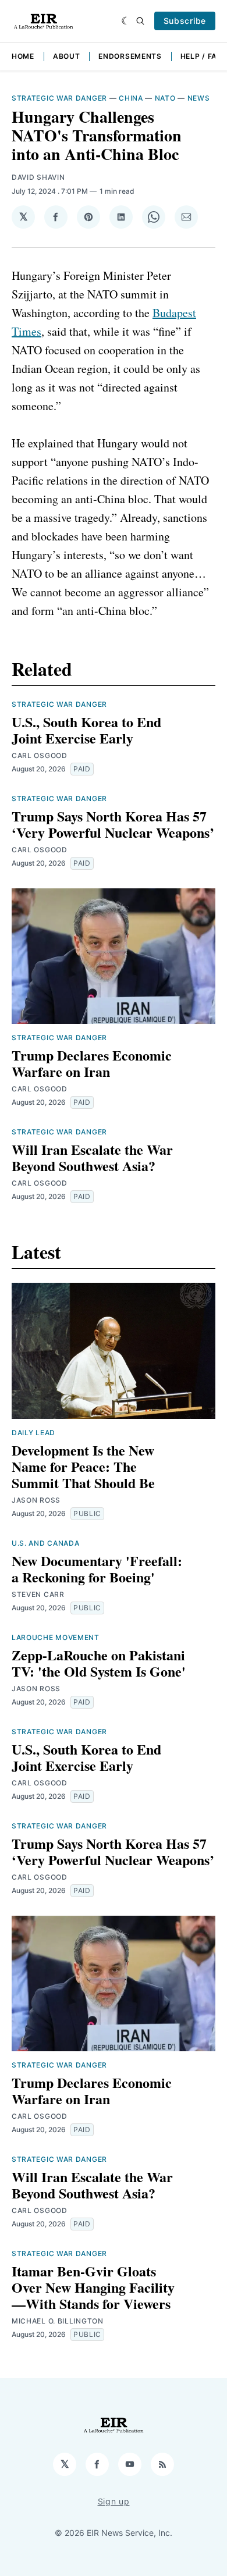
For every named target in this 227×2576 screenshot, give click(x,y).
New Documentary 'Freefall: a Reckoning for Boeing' (97, 1569)
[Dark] (126, 21)
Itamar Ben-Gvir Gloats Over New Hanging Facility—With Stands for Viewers (93, 2287)
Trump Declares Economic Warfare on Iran (92, 1063)
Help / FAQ (202, 56)
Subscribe (185, 21)
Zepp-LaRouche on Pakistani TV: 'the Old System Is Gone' (99, 1663)
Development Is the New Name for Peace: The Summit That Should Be (83, 1466)
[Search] (140, 21)
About (67, 56)
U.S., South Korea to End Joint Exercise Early (86, 730)
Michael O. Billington (58, 2321)
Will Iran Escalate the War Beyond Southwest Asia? (92, 1157)
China (131, 98)
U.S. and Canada (46, 1543)
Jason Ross (36, 1500)
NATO (165, 98)
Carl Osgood (40, 755)
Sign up (114, 2501)
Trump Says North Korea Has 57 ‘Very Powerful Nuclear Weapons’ (113, 824)
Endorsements (130, 56)
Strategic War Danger (59, 98)
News (199, 98)
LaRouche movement (56, 1637)
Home (23, 56)
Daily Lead (33, 1433)
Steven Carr (38, 1594)
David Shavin (38, 177)
